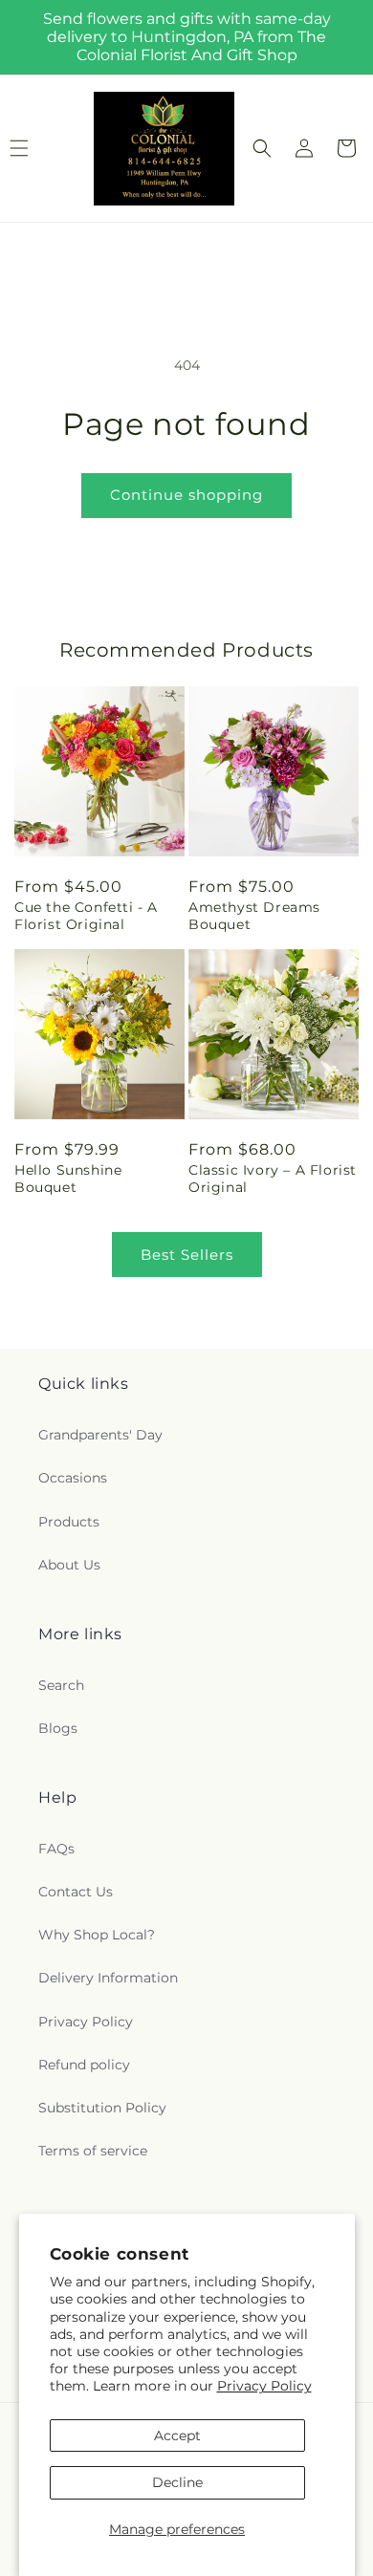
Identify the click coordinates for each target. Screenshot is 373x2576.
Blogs (58, 1728)
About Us (69, 1565)
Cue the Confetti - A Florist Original (86, 916)
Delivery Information (108, 1978)
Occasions (73, 1478)
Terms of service (93, 2151)
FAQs (56, 1849)
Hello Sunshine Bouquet (68, 1179)
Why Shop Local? (97, 1935)
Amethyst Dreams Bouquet (254, 916)
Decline (177, 2482)
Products (69, 1522)
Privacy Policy (264, 2386)
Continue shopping (186, 495)
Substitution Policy (102, 2108)
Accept (177, 2435)
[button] (262, 148)
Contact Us (76, 1892)
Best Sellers (187, 1255)
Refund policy (84, 2065)
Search (61, 1685)
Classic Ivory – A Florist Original (273, 1179)
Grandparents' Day (100, 1435)
